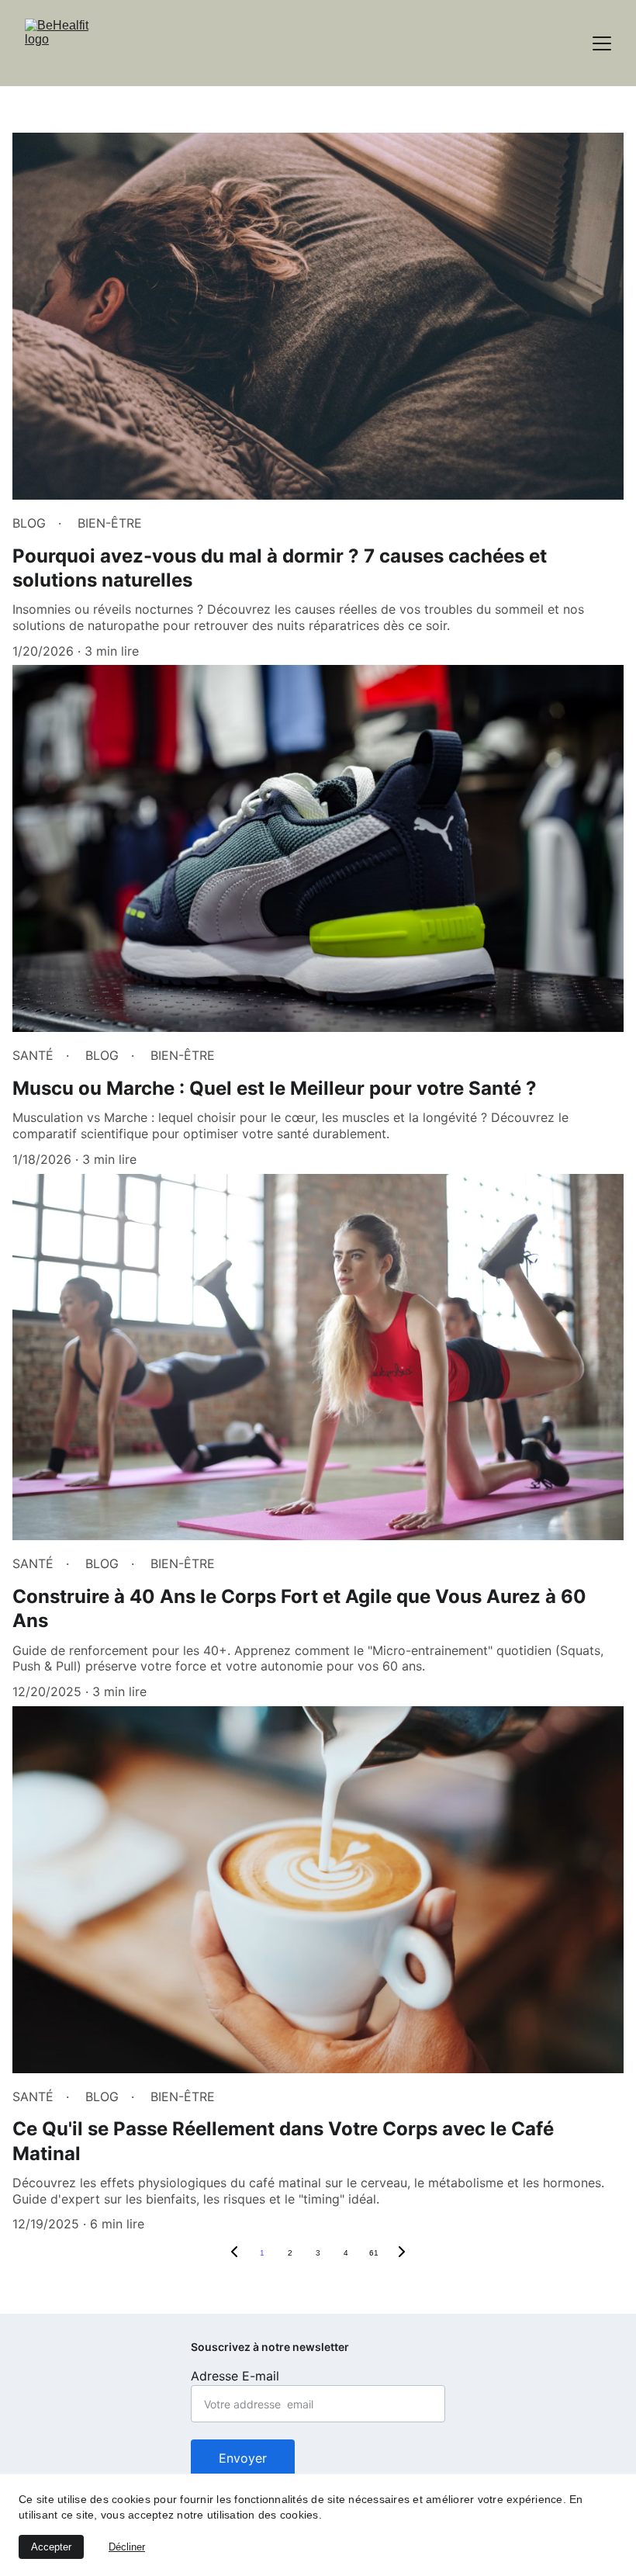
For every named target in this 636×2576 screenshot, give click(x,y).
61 (374, 2253)
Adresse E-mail (235, 2376)
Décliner (127, 2547)
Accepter (51, 2547)
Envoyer (243, 2458)
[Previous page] (234, 2253)
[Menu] (602, 43)
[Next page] (402, 2253)
